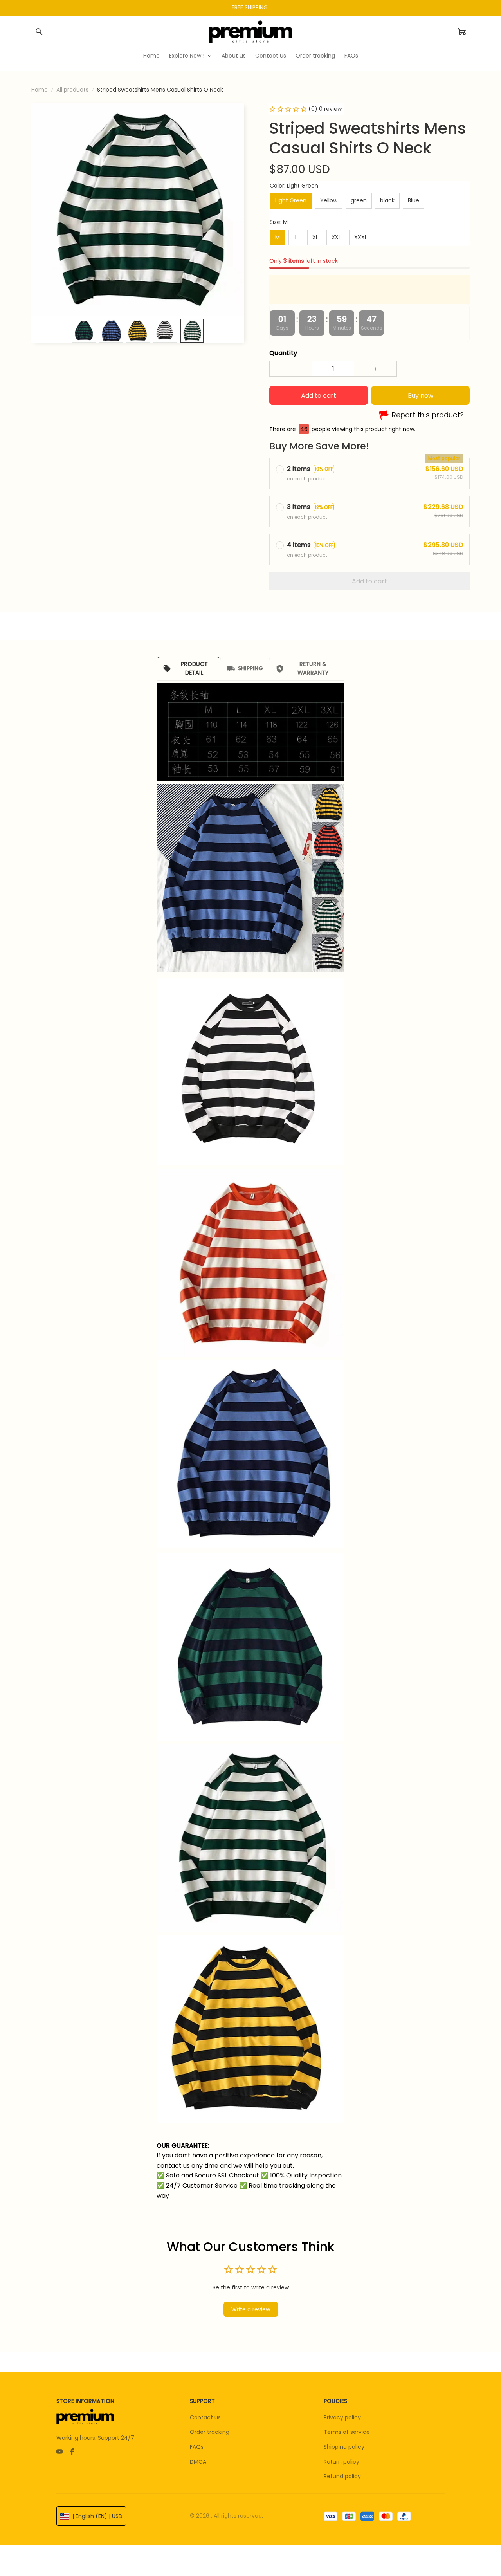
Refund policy (342, 2476)
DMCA (198, 2462)
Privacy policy (342, 2417)
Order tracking (210, 2432)
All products (72, 90)
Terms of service (347, 2432)
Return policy (342, 2462)
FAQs (197, 2447)
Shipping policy (344, 2447)
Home (40, 90)
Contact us (205, 2417)
